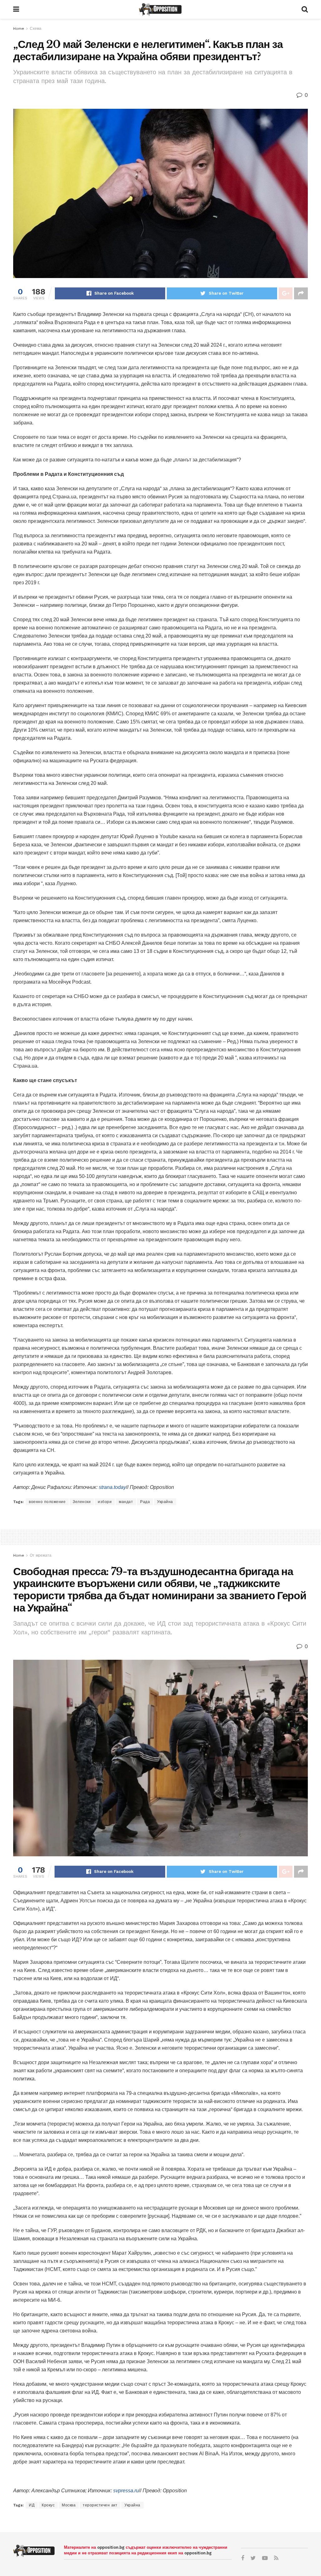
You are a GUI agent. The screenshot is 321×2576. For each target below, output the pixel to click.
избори (105, 1502)
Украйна (165, 1502)
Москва (69, 2505)
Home (19, 29)
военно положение (47, 1502)
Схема (36, 29)
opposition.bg (111, 2547)
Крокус (48, 2505)
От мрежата (41, 1555)
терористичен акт (100, 2505)
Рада (145, 1502)
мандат (126, 1502)
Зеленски (82, 1502)
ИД (32, 2505)
